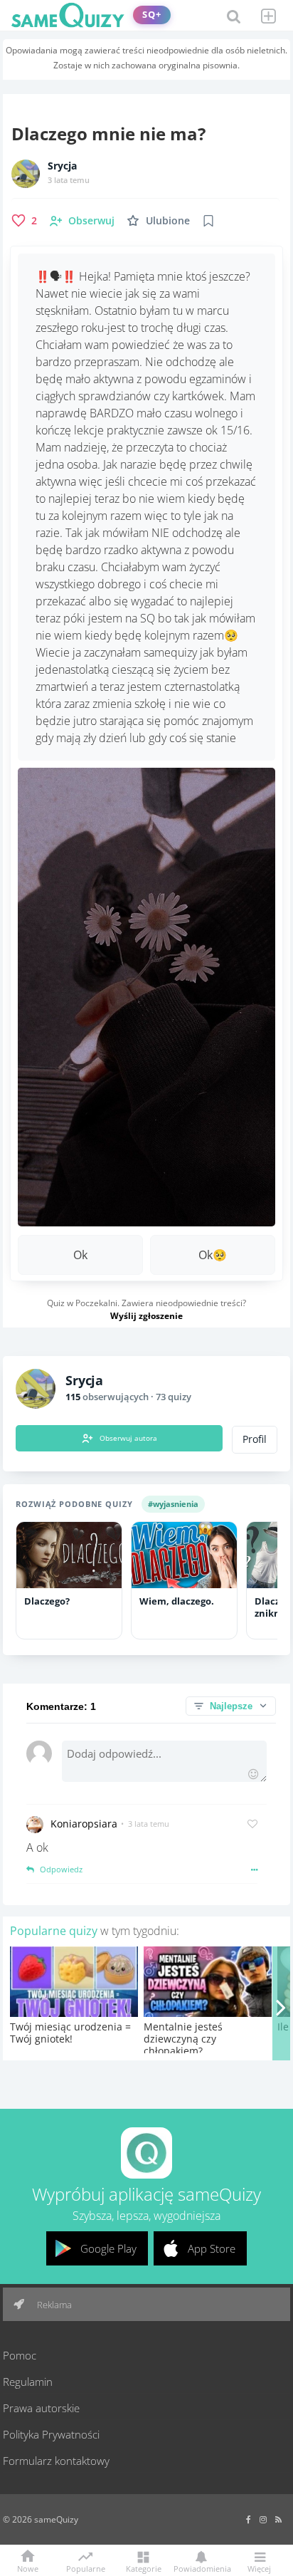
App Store (212, 2248)
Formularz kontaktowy (56, 2461)
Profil (255, 1439)
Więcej (259, 2568)
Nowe (28, 2568)
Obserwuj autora (128, 1438)
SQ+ (152, 15)
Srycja (62, 166)
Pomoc (20, 2355)
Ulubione (168, 220)
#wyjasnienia (173, 1504)
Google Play (108, 2248)
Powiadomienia (201, 2568)
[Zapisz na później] (208, 221)
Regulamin (28, 2382)
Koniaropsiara (84, 1824)
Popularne (86, 2567)
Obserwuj (91, 220)
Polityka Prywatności (51, 2434)
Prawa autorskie (41, 2408)
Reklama (53, 2305)
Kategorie (144, 2568)
